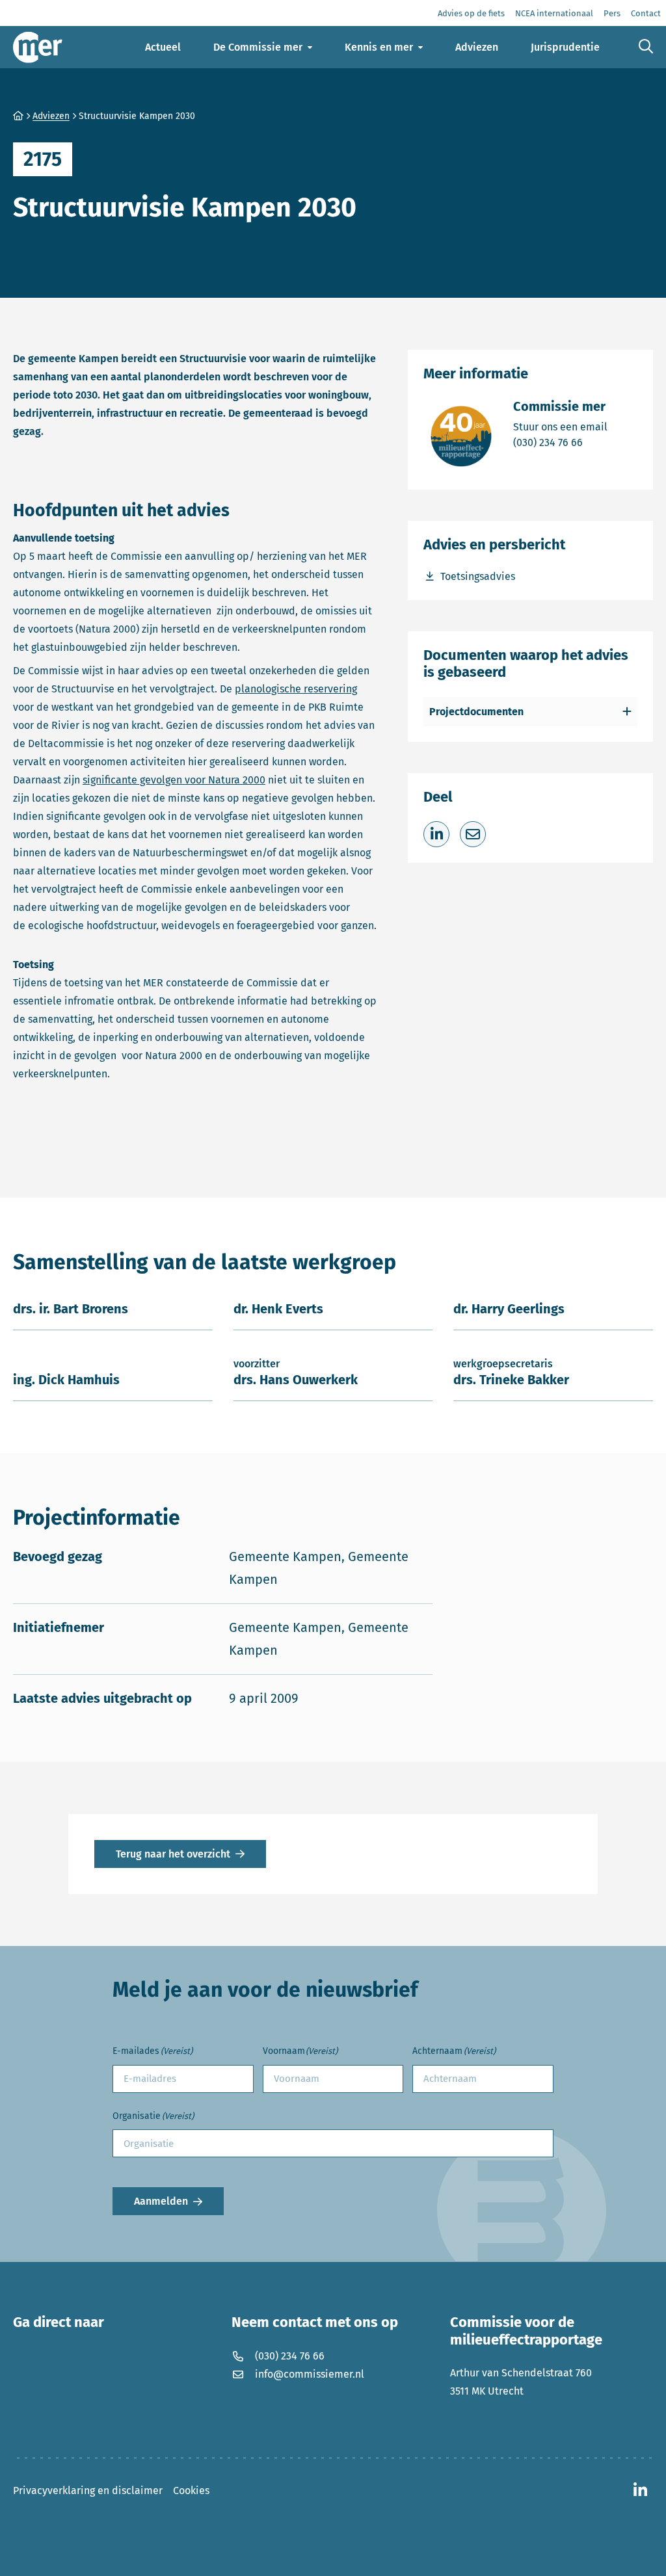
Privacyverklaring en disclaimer (88, 2491)
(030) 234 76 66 (560, 442)
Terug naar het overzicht (173, 1854)
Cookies (191, 2491)
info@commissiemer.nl (310, 2374)
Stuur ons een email (560, 427)
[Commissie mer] (38, 47)
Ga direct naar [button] (59, 2322)
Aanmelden (161, 2201)
